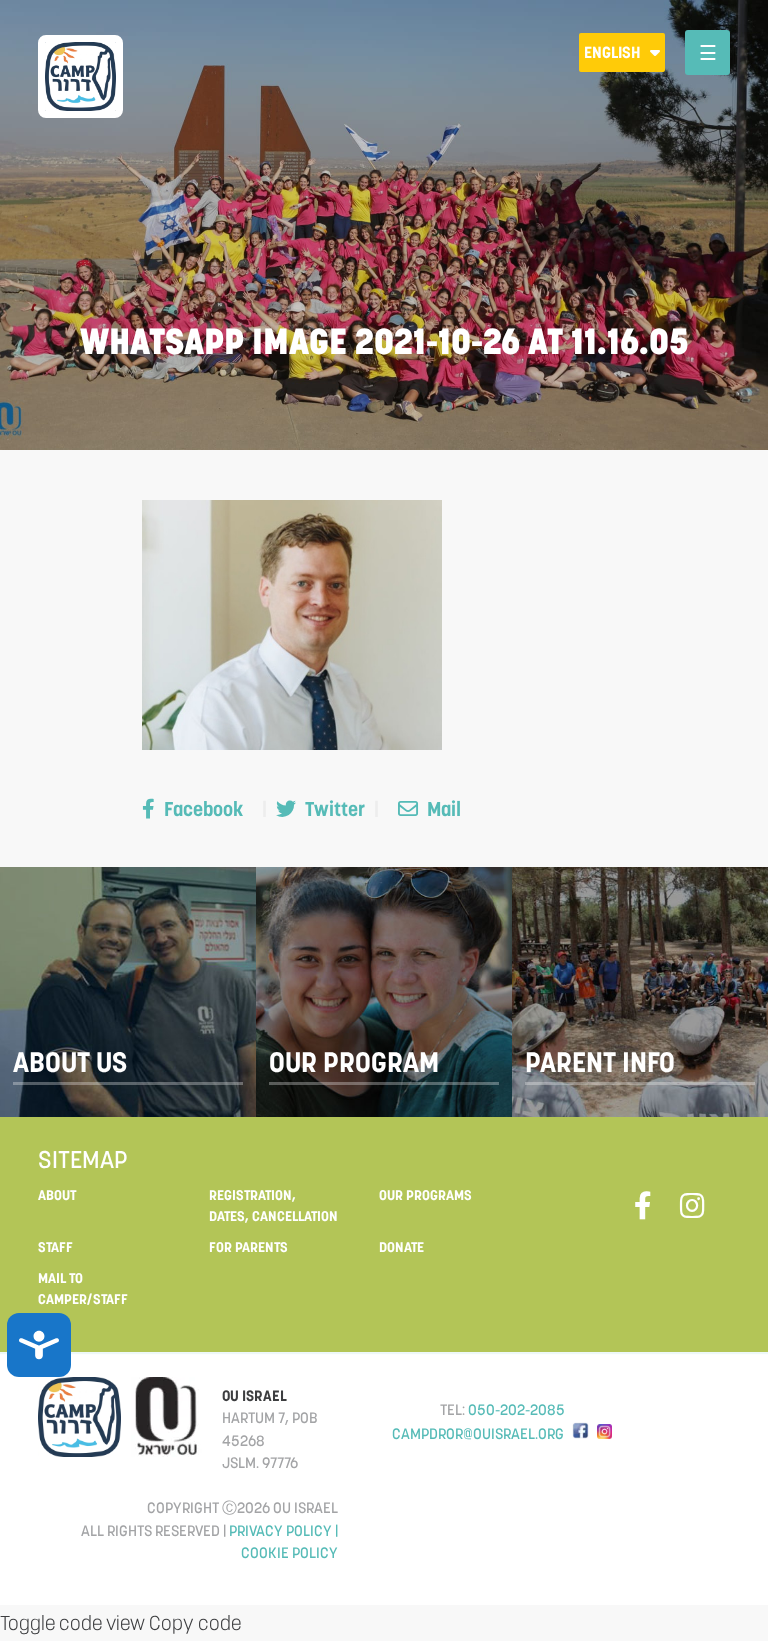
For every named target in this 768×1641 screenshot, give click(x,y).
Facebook (203, 809)
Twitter (335, 809)
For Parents (248, 1247)
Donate (401, 1247)
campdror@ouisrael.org (478, 1433)
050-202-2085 (516, 1409)
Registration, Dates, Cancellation (273, 1205)
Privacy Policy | (283, 1530)
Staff (55, 1247)
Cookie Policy (289, 1552)
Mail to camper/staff (83, 1288)
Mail (442, 809)
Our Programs (425, 1195)
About (57, 1195)
